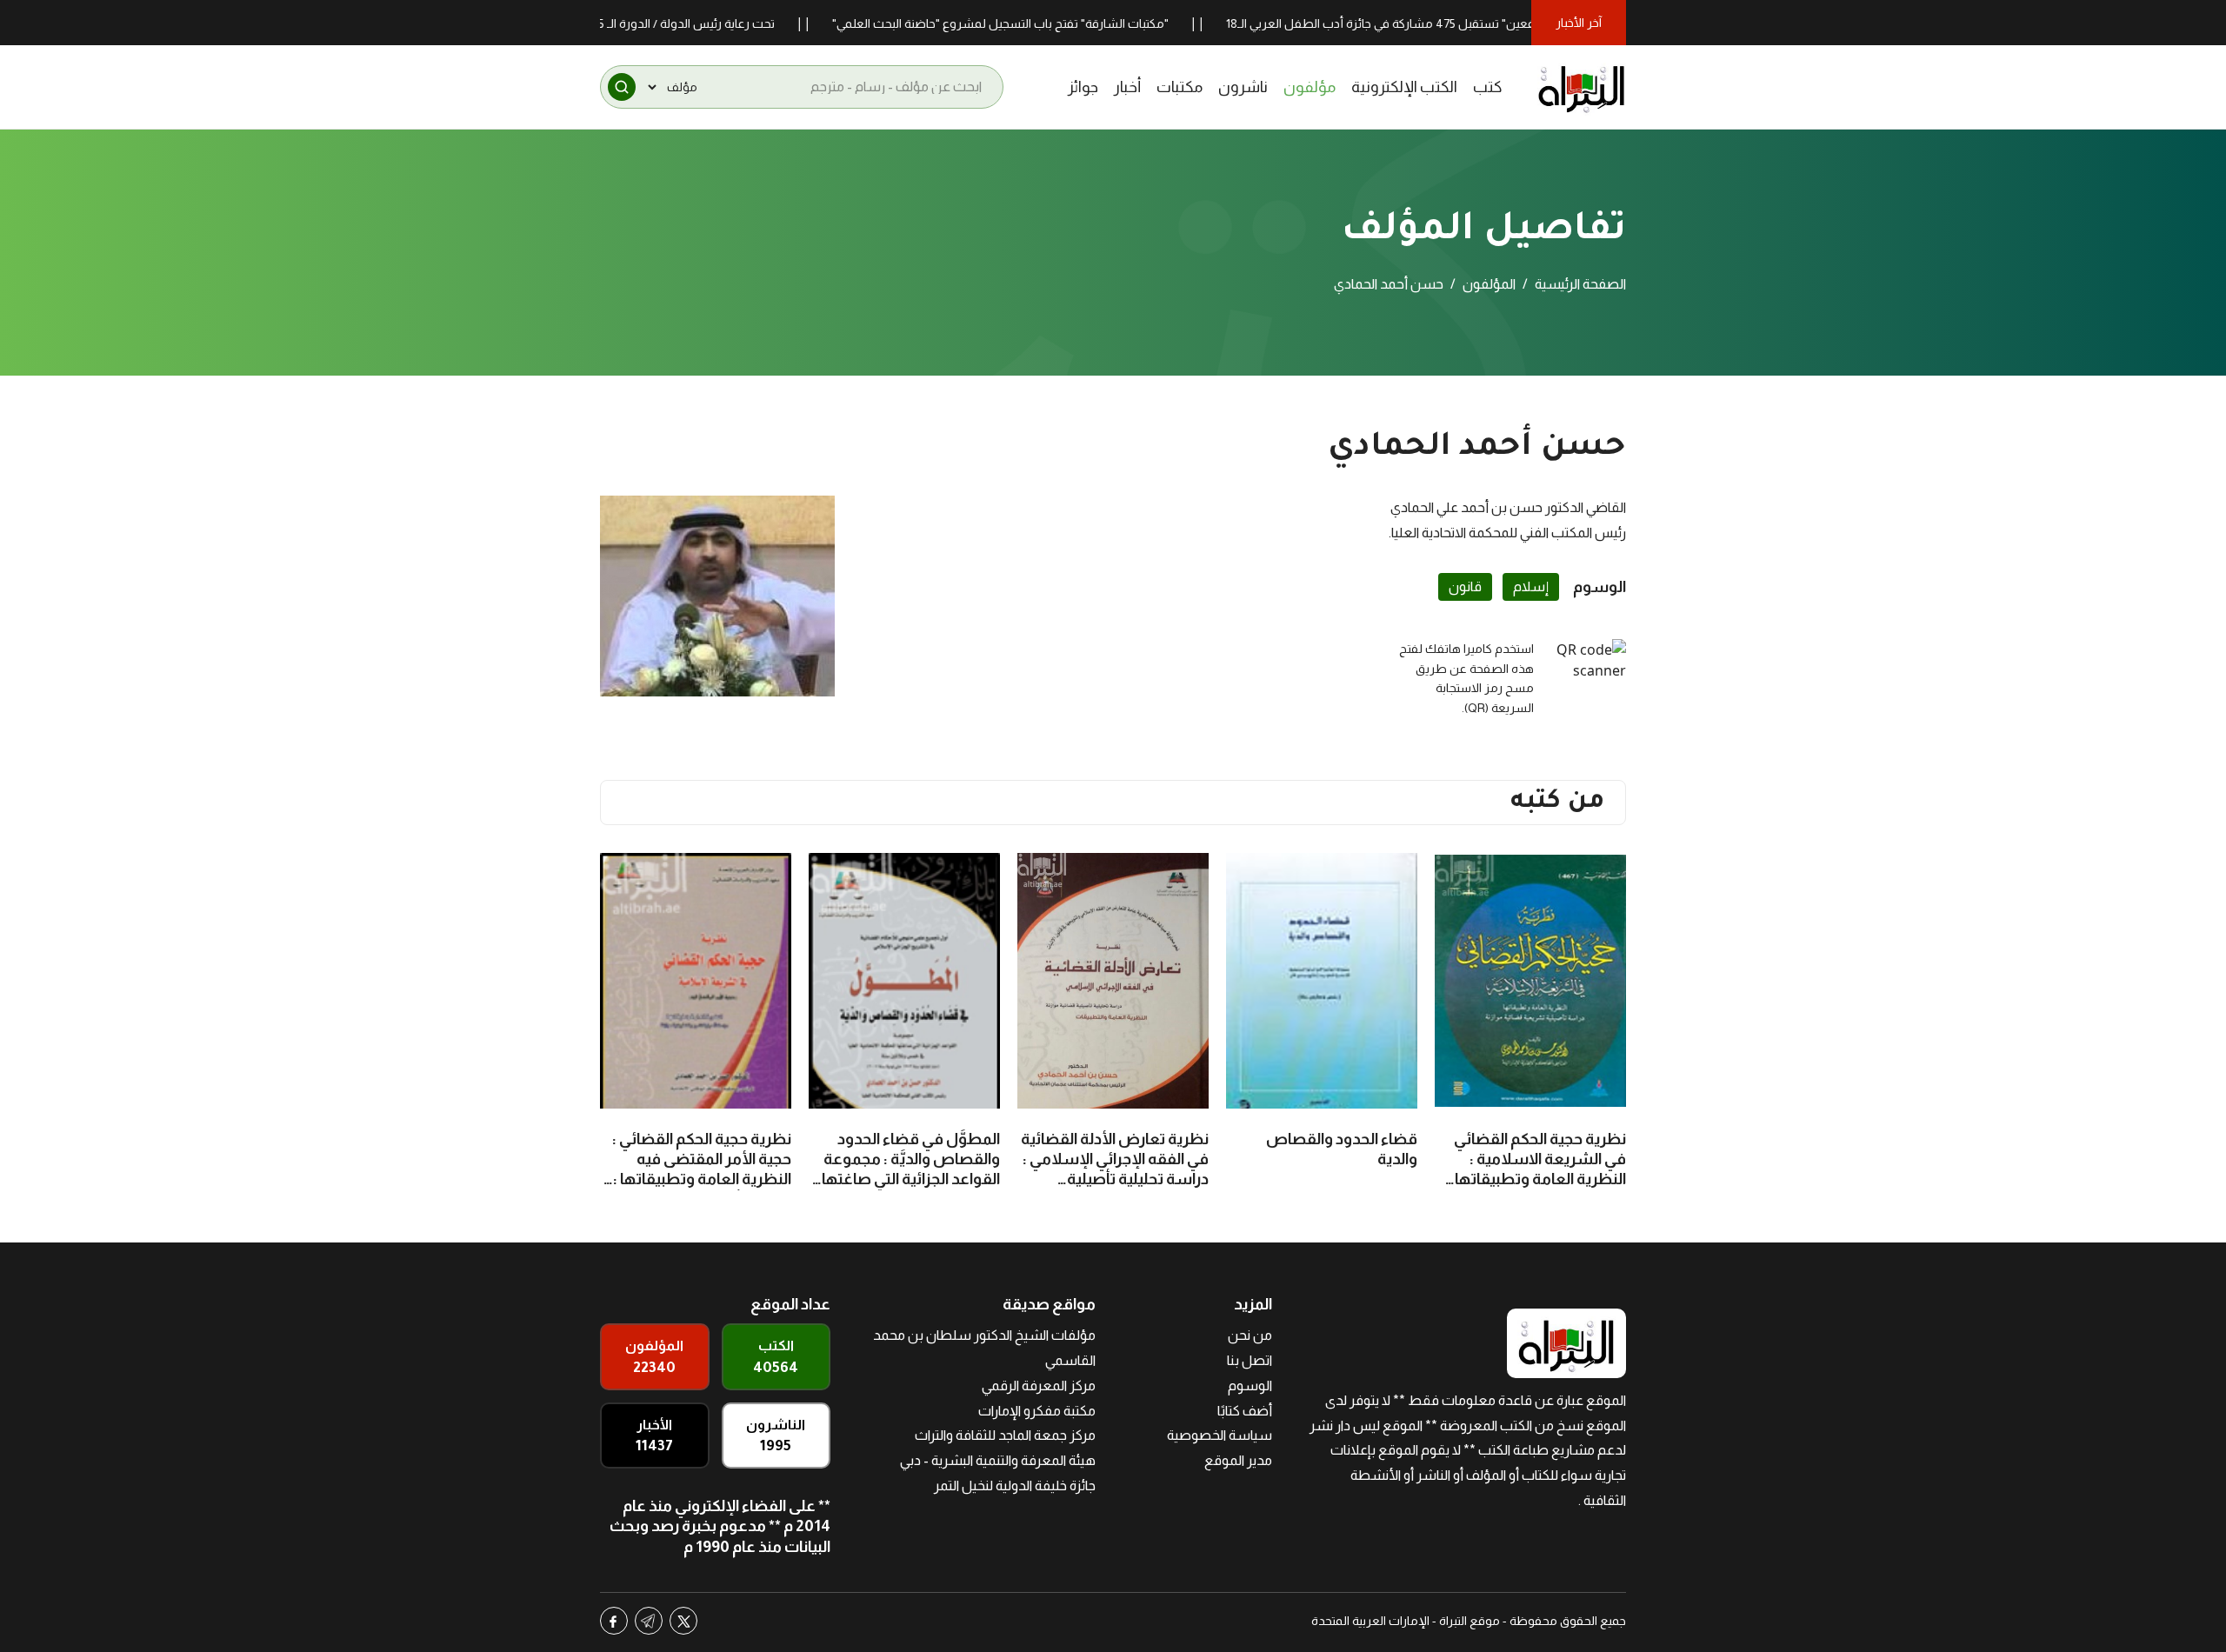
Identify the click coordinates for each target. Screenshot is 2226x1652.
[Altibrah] (1582, 87)
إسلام (1531, 586)
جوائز (1083, 87)
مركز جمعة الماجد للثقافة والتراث (1005, 1435)
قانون (1465, 586)
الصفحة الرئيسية (1580, 284)
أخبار (1127, 87)
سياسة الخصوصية (1220, 1435)
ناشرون (1243, 87)
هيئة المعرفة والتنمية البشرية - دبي (998, 1460)
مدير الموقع (1238, 1460)
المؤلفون (1489, 284)
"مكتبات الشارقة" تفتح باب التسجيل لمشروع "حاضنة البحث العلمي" (1063, 23)
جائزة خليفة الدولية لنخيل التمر (1015, 1485)
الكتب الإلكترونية (1404, 87)
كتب (1488, 87)
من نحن (1250, 1335)
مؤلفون (1310, 87)
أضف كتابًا (1245, 1411)
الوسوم (1250, 1386)
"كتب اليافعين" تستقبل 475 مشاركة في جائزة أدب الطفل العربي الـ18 (1464, 23)
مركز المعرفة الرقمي (1039, 1386)
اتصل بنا (1250, 1360)
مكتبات (1180, 87)
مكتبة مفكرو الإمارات (1037, 1411)
